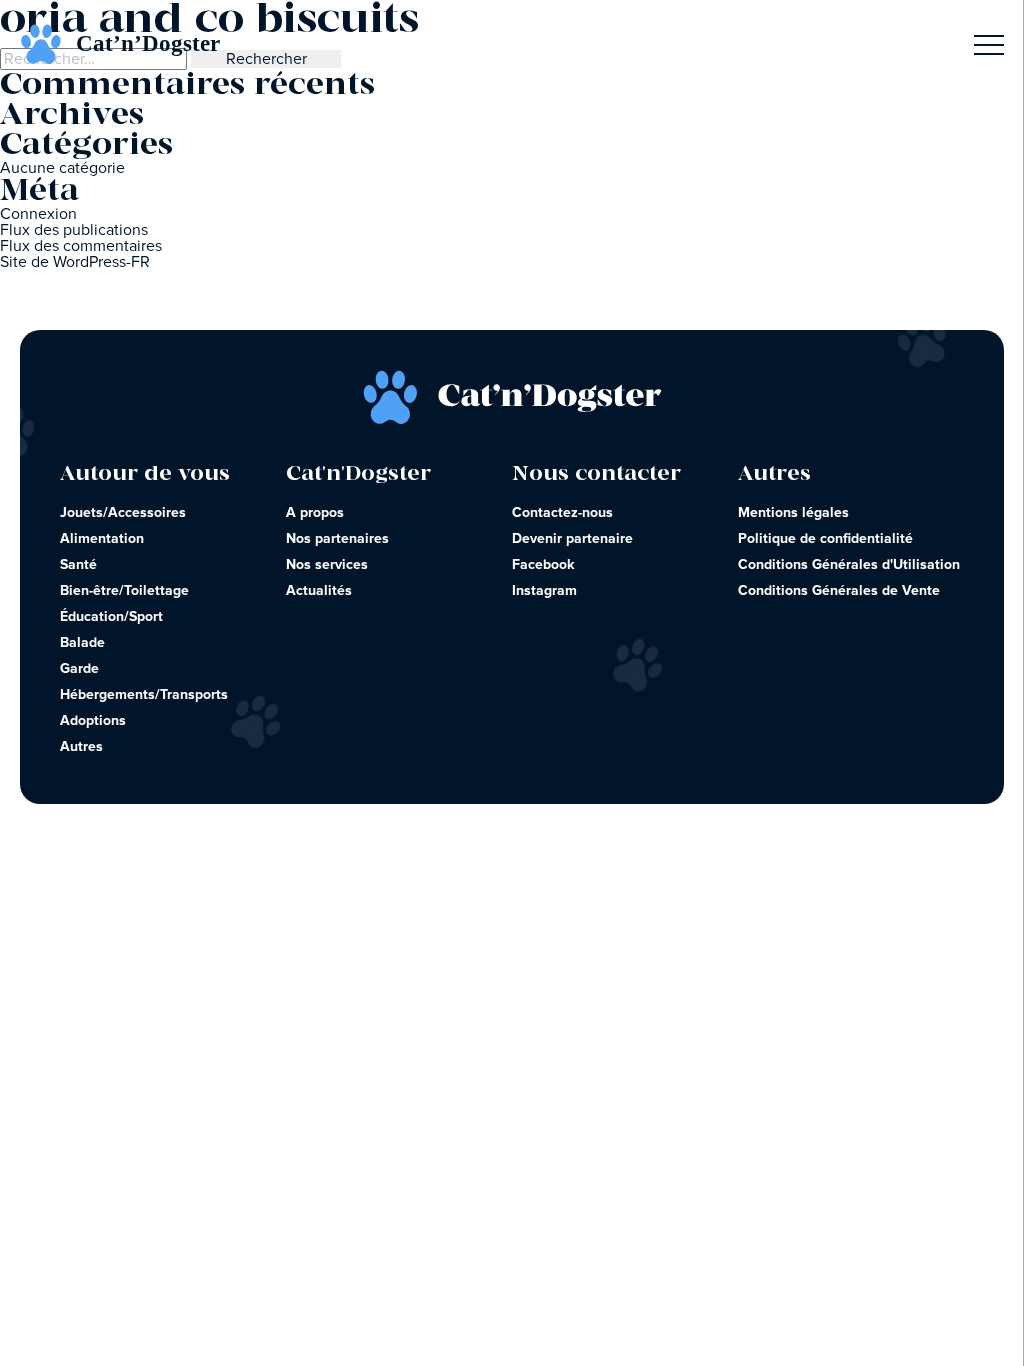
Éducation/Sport (111, 617)
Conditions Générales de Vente (839, 591)
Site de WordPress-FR (75, 262)
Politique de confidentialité (825, 539)
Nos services (327, 565)
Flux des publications (74, 230)
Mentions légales (793, 513)
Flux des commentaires (81, 246)
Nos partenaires (337, 539)
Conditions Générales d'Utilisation (849, 565)
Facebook (543, 565)
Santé (78, 565)
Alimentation (102, 539)
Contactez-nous (562, 513)
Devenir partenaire (572, 539)
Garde (79, 669)
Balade (82, 643)
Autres (81, 747)
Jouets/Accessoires (123, 513)
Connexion (38, 214)
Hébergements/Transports (144, 695)
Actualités (319, 591)
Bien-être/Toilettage (124, 591)
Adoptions (93, 721)
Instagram (544, 591)
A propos (315, 513)
